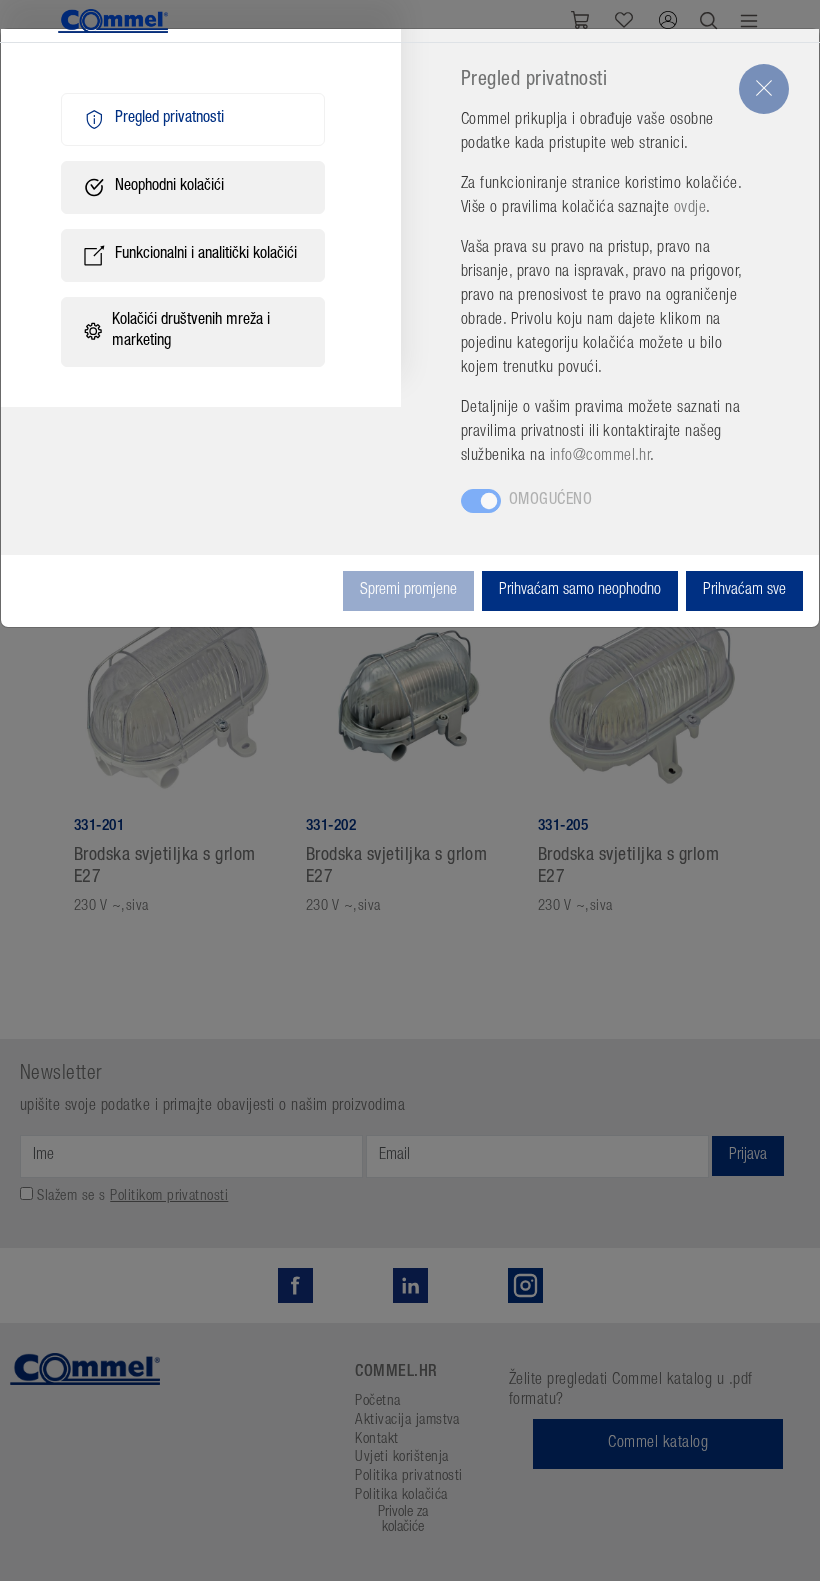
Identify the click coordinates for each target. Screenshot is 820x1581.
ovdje (690, 209)
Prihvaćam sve (744, 591)
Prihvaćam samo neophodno (580, 591)
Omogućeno (550, 501)
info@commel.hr (600, 457)
